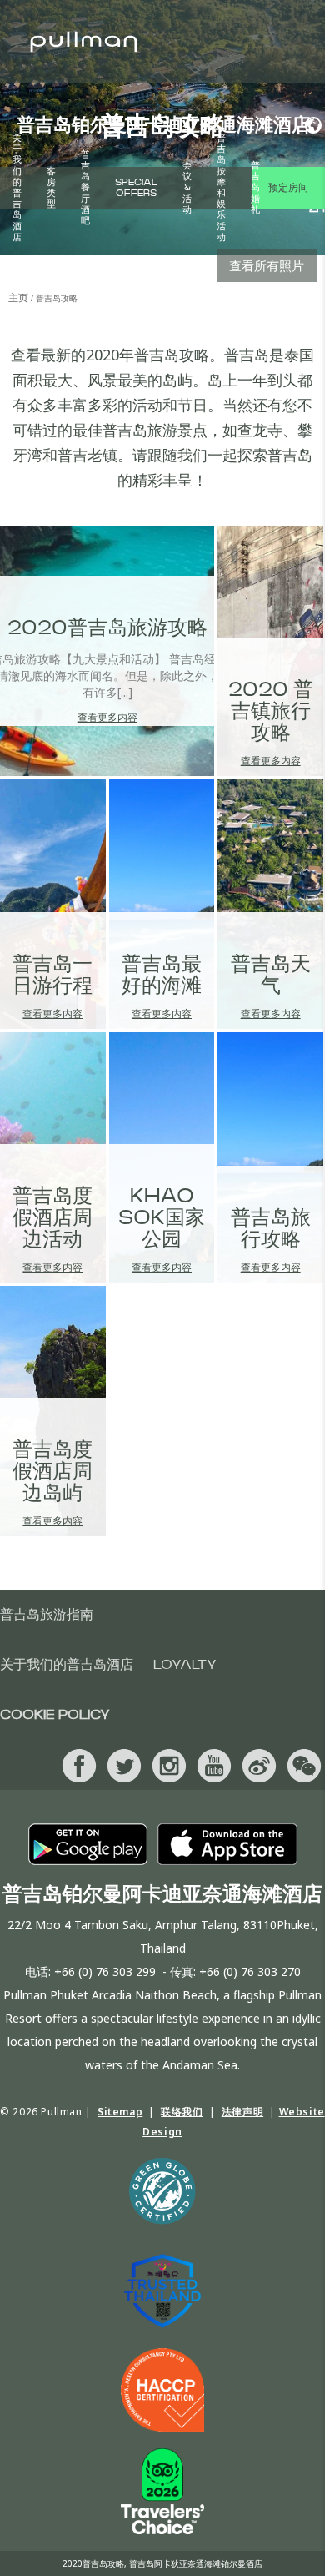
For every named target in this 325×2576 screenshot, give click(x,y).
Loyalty (185, 1665)
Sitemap (120, 2112)
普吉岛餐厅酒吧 (85, 188)
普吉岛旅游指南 (47, 1615)
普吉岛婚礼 (255, 188)
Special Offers (136, 188)
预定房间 (288, 188)
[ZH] (309, 125)
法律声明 (242, 2112)
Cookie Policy (55, 1715)
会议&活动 (187, 188)
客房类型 (51, 188)
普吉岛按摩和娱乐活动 (221, 188)
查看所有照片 (267, 265)
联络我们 (182, 2112)
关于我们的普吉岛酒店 (17, 188)
